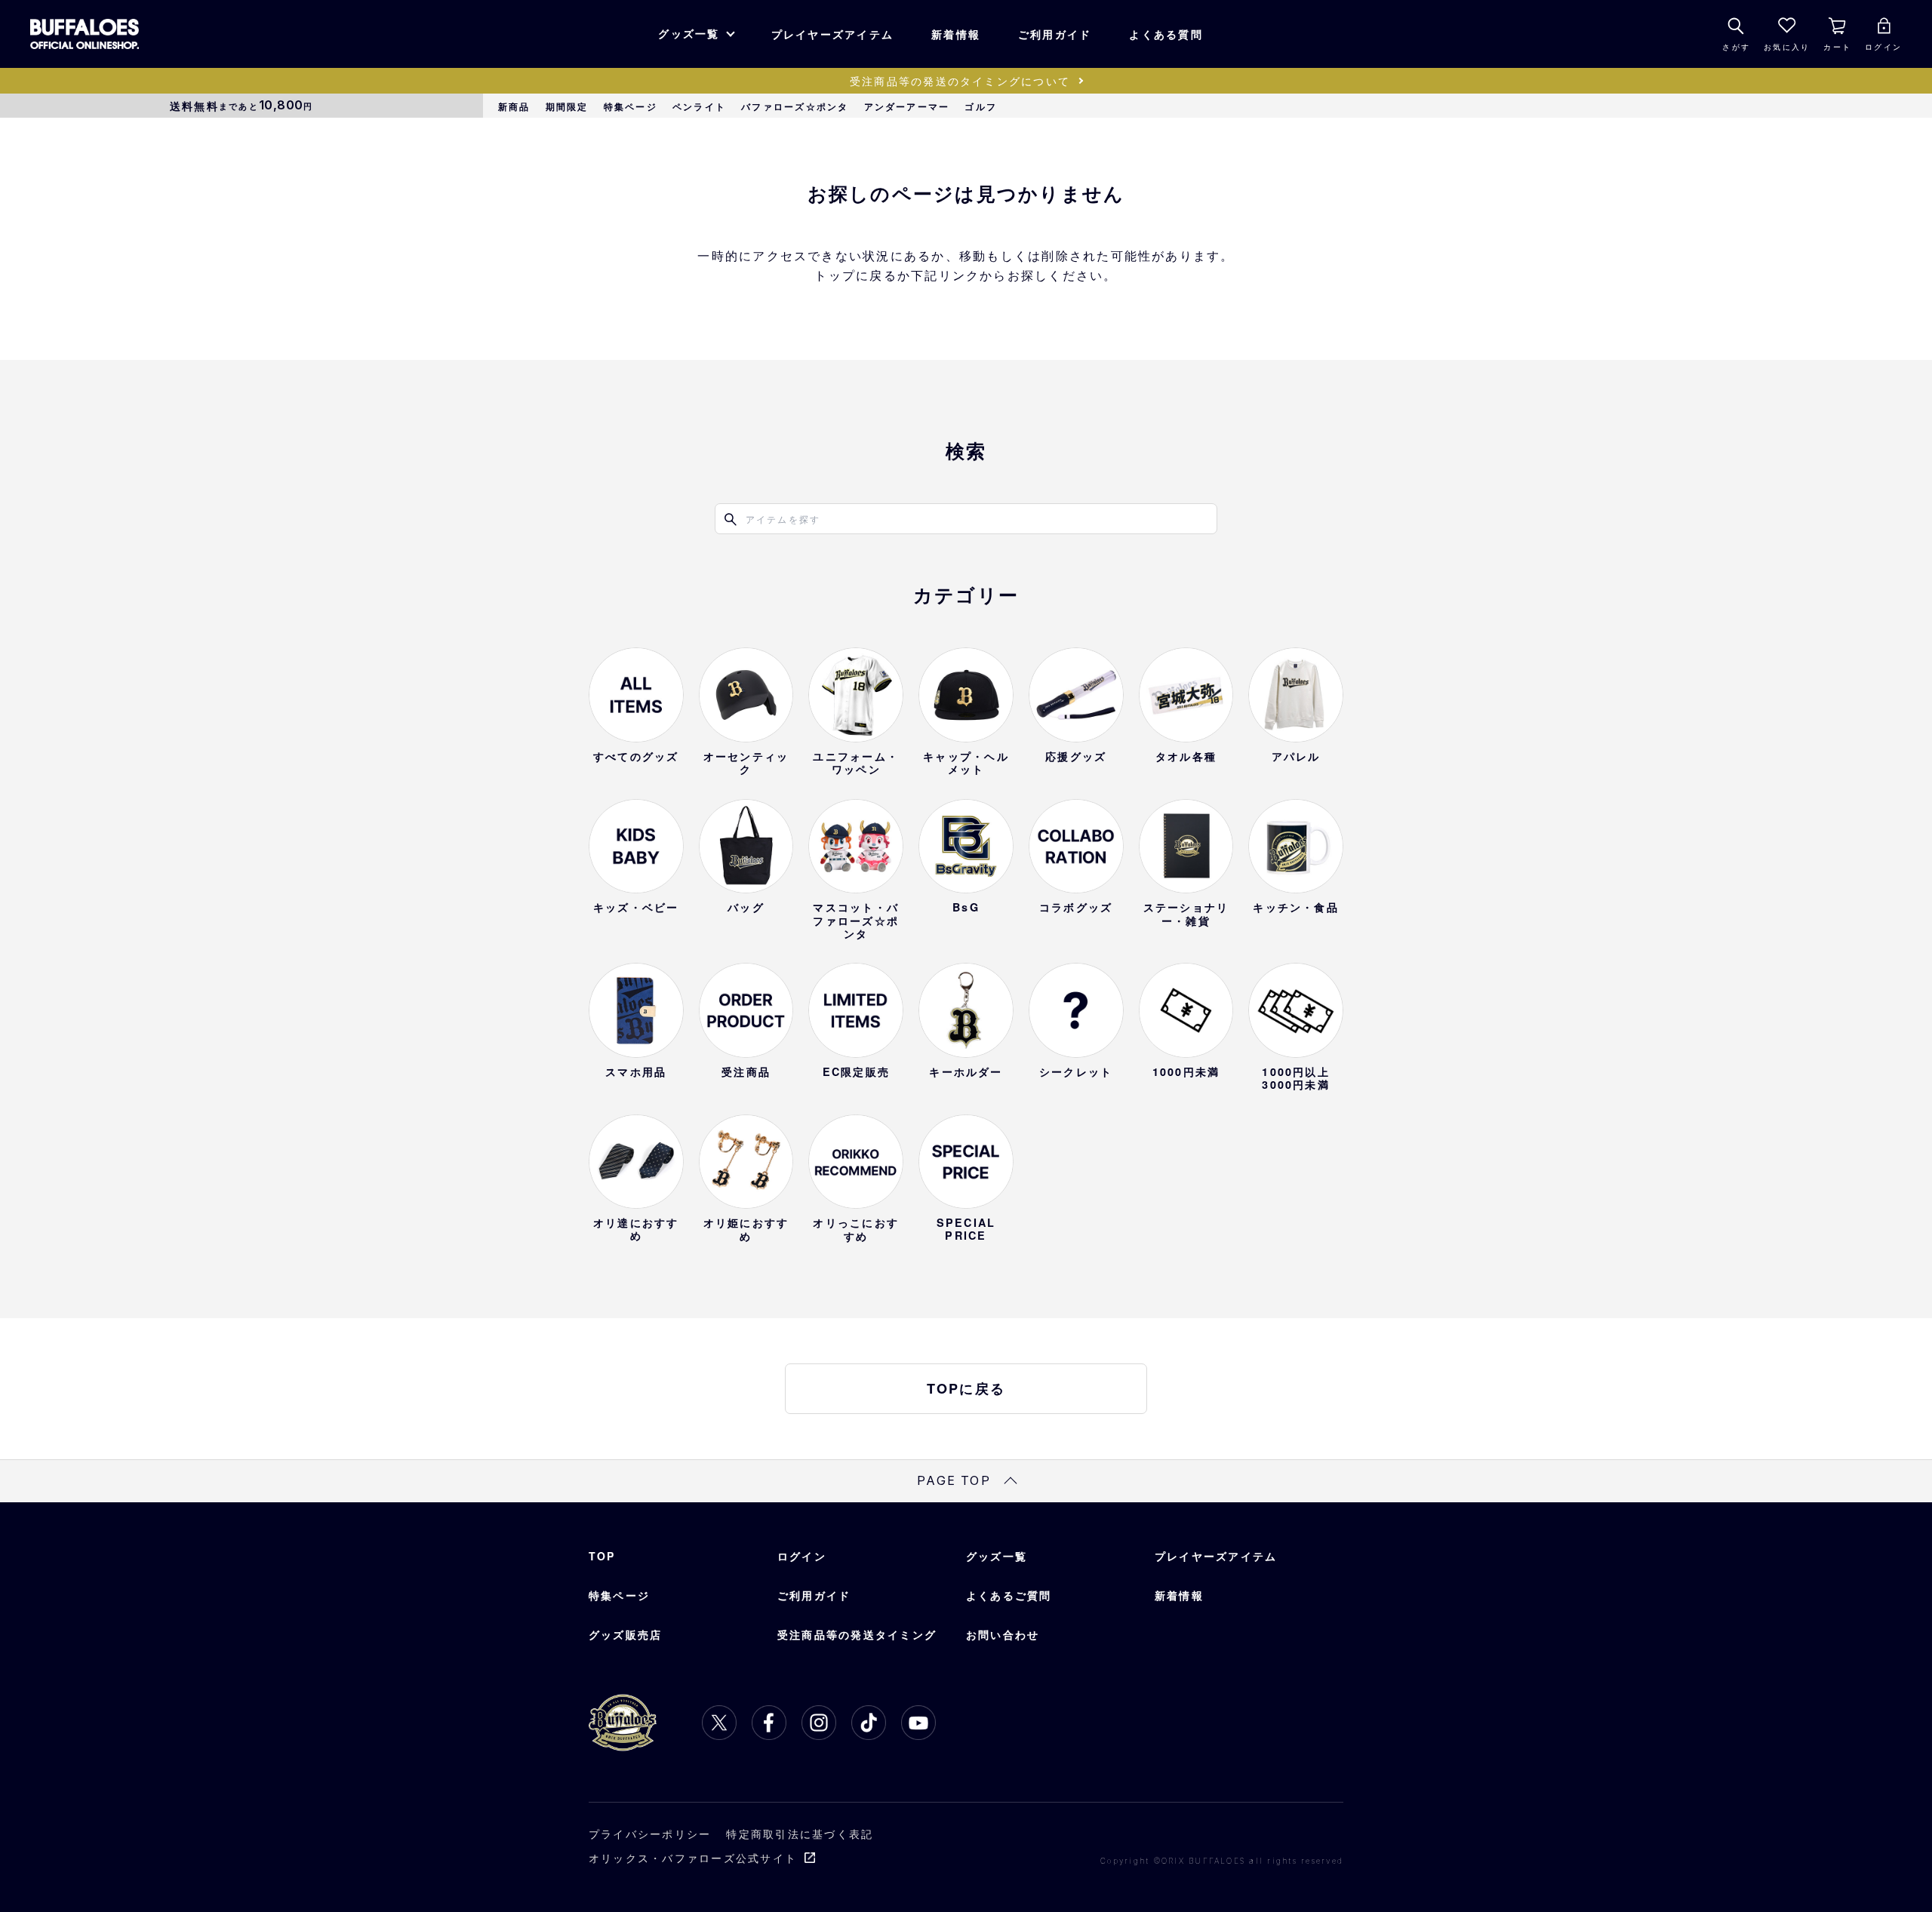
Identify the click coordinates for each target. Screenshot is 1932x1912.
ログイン (802, 1556)
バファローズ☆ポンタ (795, 106)
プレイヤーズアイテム (832, 34)
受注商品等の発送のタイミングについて (960, 81)
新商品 (514, 106)
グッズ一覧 (689, 33)
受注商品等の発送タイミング (857, 1634)
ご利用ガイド (1055, 34)
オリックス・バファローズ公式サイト (693, 1858)
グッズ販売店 (625, 1634)
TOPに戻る (966, 1388)
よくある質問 (1166, 34)
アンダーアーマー (907, 106)
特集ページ (631, 106)
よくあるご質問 (1009, 1595)
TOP (602, 1556)
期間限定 (567, 106)
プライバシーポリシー (650, 1834)
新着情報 (956, 34)
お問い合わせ (1003, 1634)
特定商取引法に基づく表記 (800, 1834)
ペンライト (699, 106)
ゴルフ (981, 106)
